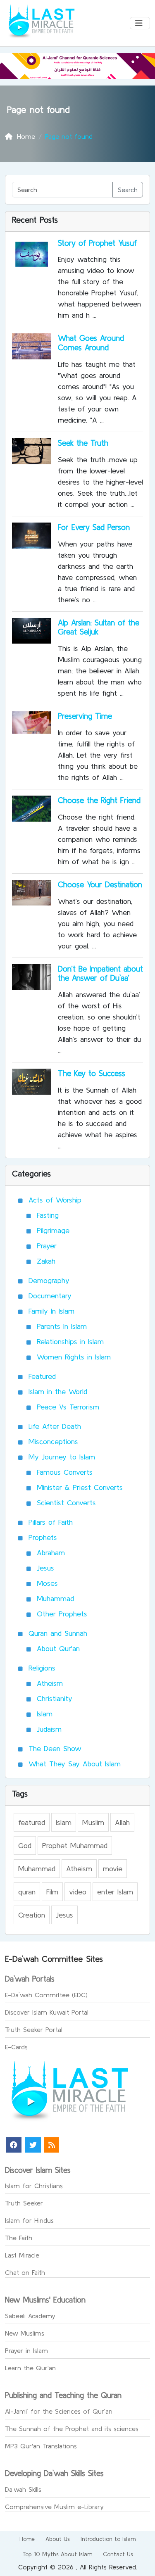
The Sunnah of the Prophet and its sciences (72, 2429)
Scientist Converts (66, 1503)
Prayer (47, 1246)
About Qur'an (58, 1648)
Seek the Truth (83, 443)
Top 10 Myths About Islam (57, 2554)
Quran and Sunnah (58, 1633)
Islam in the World (58, 1391)
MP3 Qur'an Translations (41, 2446)
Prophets (43, 1537)
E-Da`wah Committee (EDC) (46, 1995)
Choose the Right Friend (99, 800)
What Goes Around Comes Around (91, 343)
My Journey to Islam (62, 1457)
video (78, 1892)
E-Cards (16, 2047)
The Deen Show (55, 1748)
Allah (122, 1822)
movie (113, 1869)
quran (27, 1892)
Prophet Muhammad (75, 1845)
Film (52, 1892)
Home (27, 2539)
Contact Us (118, 2554)
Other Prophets (62, 1614)
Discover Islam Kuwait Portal (47, 2012)
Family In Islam (51, 1311)
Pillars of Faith (51, 1522)
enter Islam (115, 1892)
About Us (58, 2539)
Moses (47, 1583)
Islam (45, 1714)
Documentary (50, 1296)
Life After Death (55, 1426)
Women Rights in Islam (74, 1357)
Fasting (48, 1215)
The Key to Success (92, 1073)
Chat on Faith (25, 2272)
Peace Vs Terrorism (68, 1407)
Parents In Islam (62, 1326)
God (25, 1845)
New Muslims (25, 2333)
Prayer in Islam (26, 2350)
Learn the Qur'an (30, 2368)
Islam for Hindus (29, 2220)
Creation (32, 1915)
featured (32, 1822)
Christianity (55, 1698)
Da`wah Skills (23, 2489)
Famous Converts (65, 1472)
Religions (42, 1668)
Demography (49, 1280)
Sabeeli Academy (30, 2316)
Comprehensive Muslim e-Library (54, 2507)
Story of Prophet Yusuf (97, 243)
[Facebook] (14, 2145)
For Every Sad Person (94, 527)
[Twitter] (33, 2145)
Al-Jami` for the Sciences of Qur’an (59, 2411)
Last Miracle (22, 2255)
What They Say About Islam (75, 1764)
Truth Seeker (24, 2203)
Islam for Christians (34, 2186)
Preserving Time (85, 716)
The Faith (19, 2238)
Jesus (45, 1568)
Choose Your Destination (100, 884)
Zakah (46, 1261)
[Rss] (52, 2145)
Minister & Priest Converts (80, 1487)
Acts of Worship (55, 1200)
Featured (42, 1376)
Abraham (51, 1553)
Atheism (50, 1683)
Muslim (93, 1822)
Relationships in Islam (70, 1341)
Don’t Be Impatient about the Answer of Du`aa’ (100, 973)
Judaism (49, 1729)
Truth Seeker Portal (34, 2029)
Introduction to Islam (108, 2539)
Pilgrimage (53, 1230)
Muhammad (55, 1598)
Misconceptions (53, 1441)
